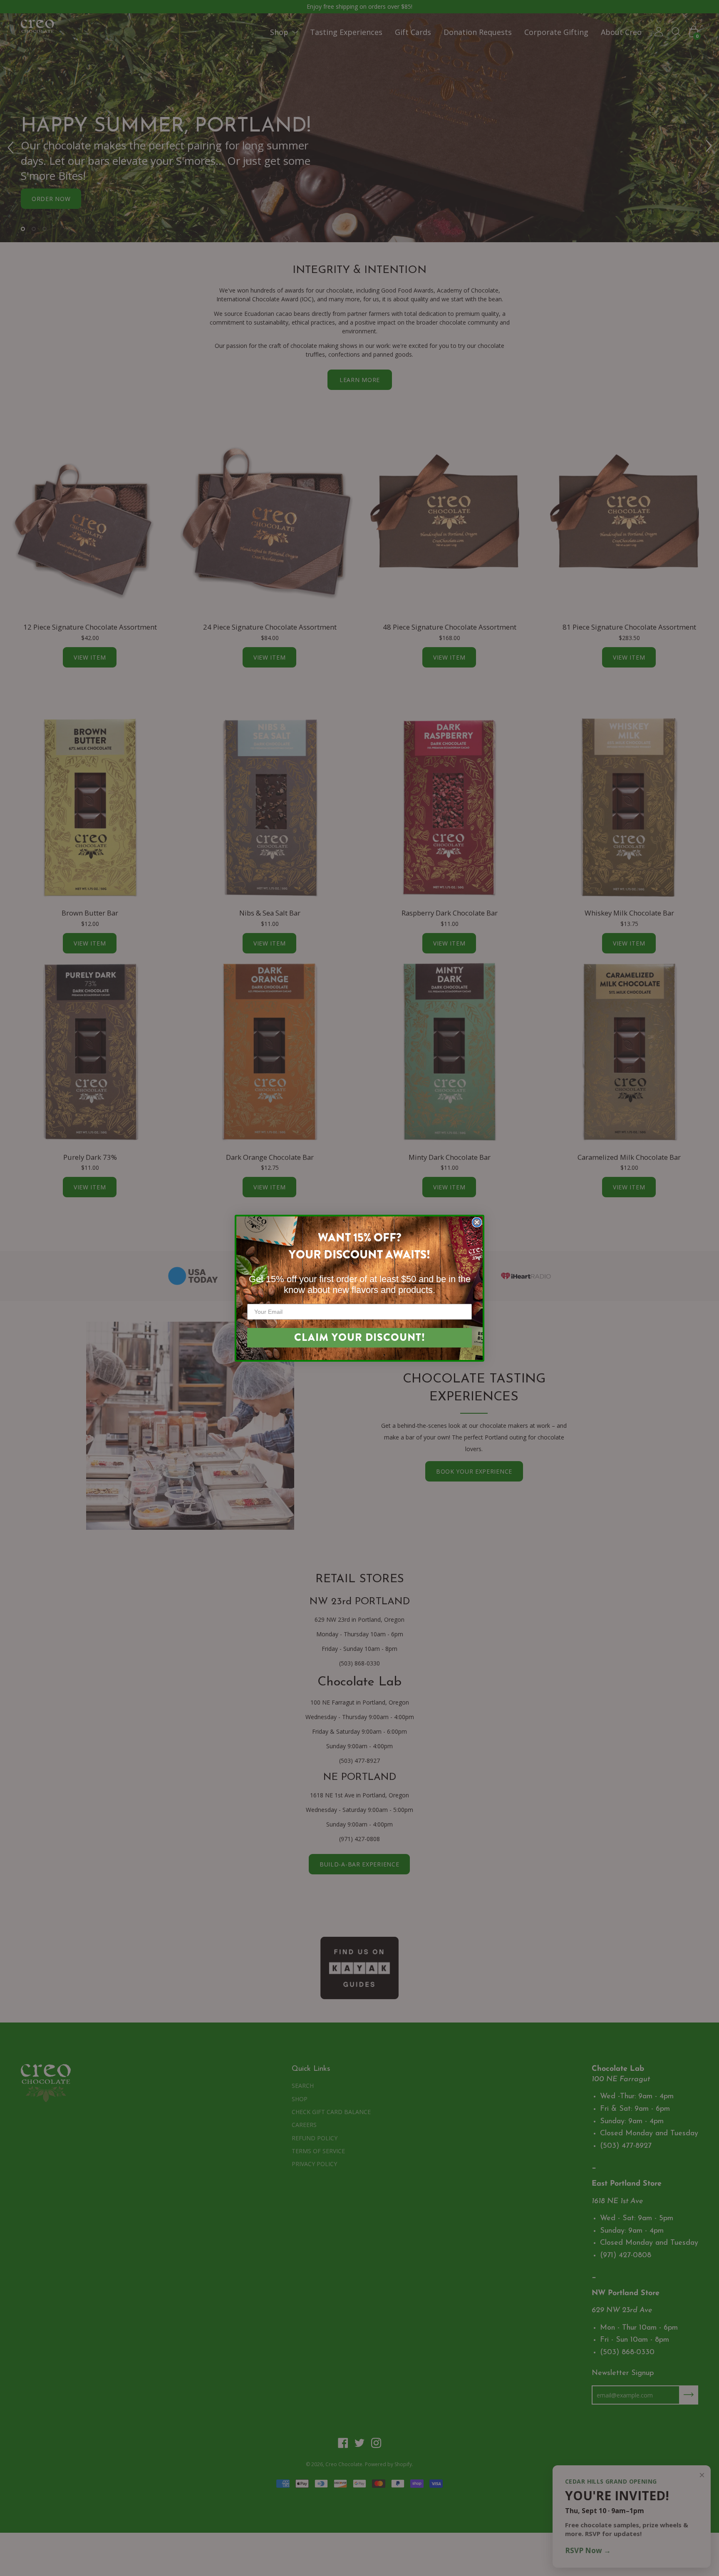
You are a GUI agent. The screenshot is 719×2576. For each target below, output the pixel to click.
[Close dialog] (477, 1222)
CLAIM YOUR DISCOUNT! (360, 1338)
